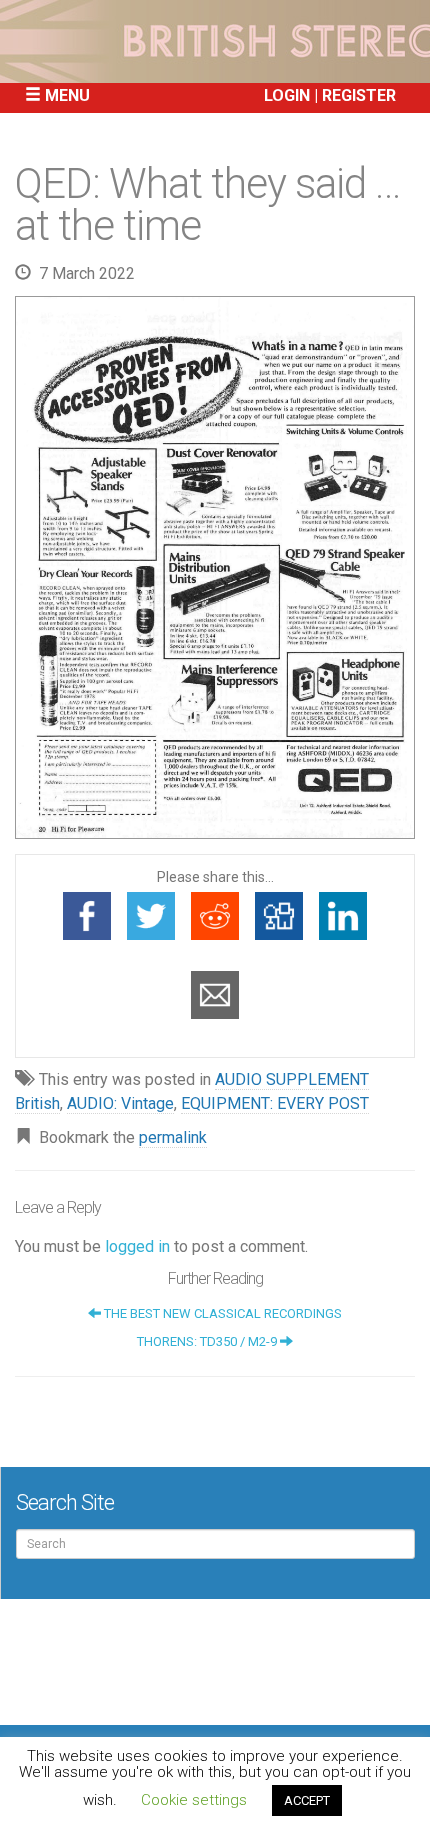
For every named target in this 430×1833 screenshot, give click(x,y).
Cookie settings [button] (194, 1800)
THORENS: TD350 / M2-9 (208, 1341)
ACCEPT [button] (307, 1800)
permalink (173, 1137)
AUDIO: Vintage (120, 1103)
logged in (137, 1246)
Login (287, 95)
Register (359, 95)
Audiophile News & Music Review (215, 41)
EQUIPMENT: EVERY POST (275, 1103)
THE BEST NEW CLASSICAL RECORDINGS (221, 1313)
